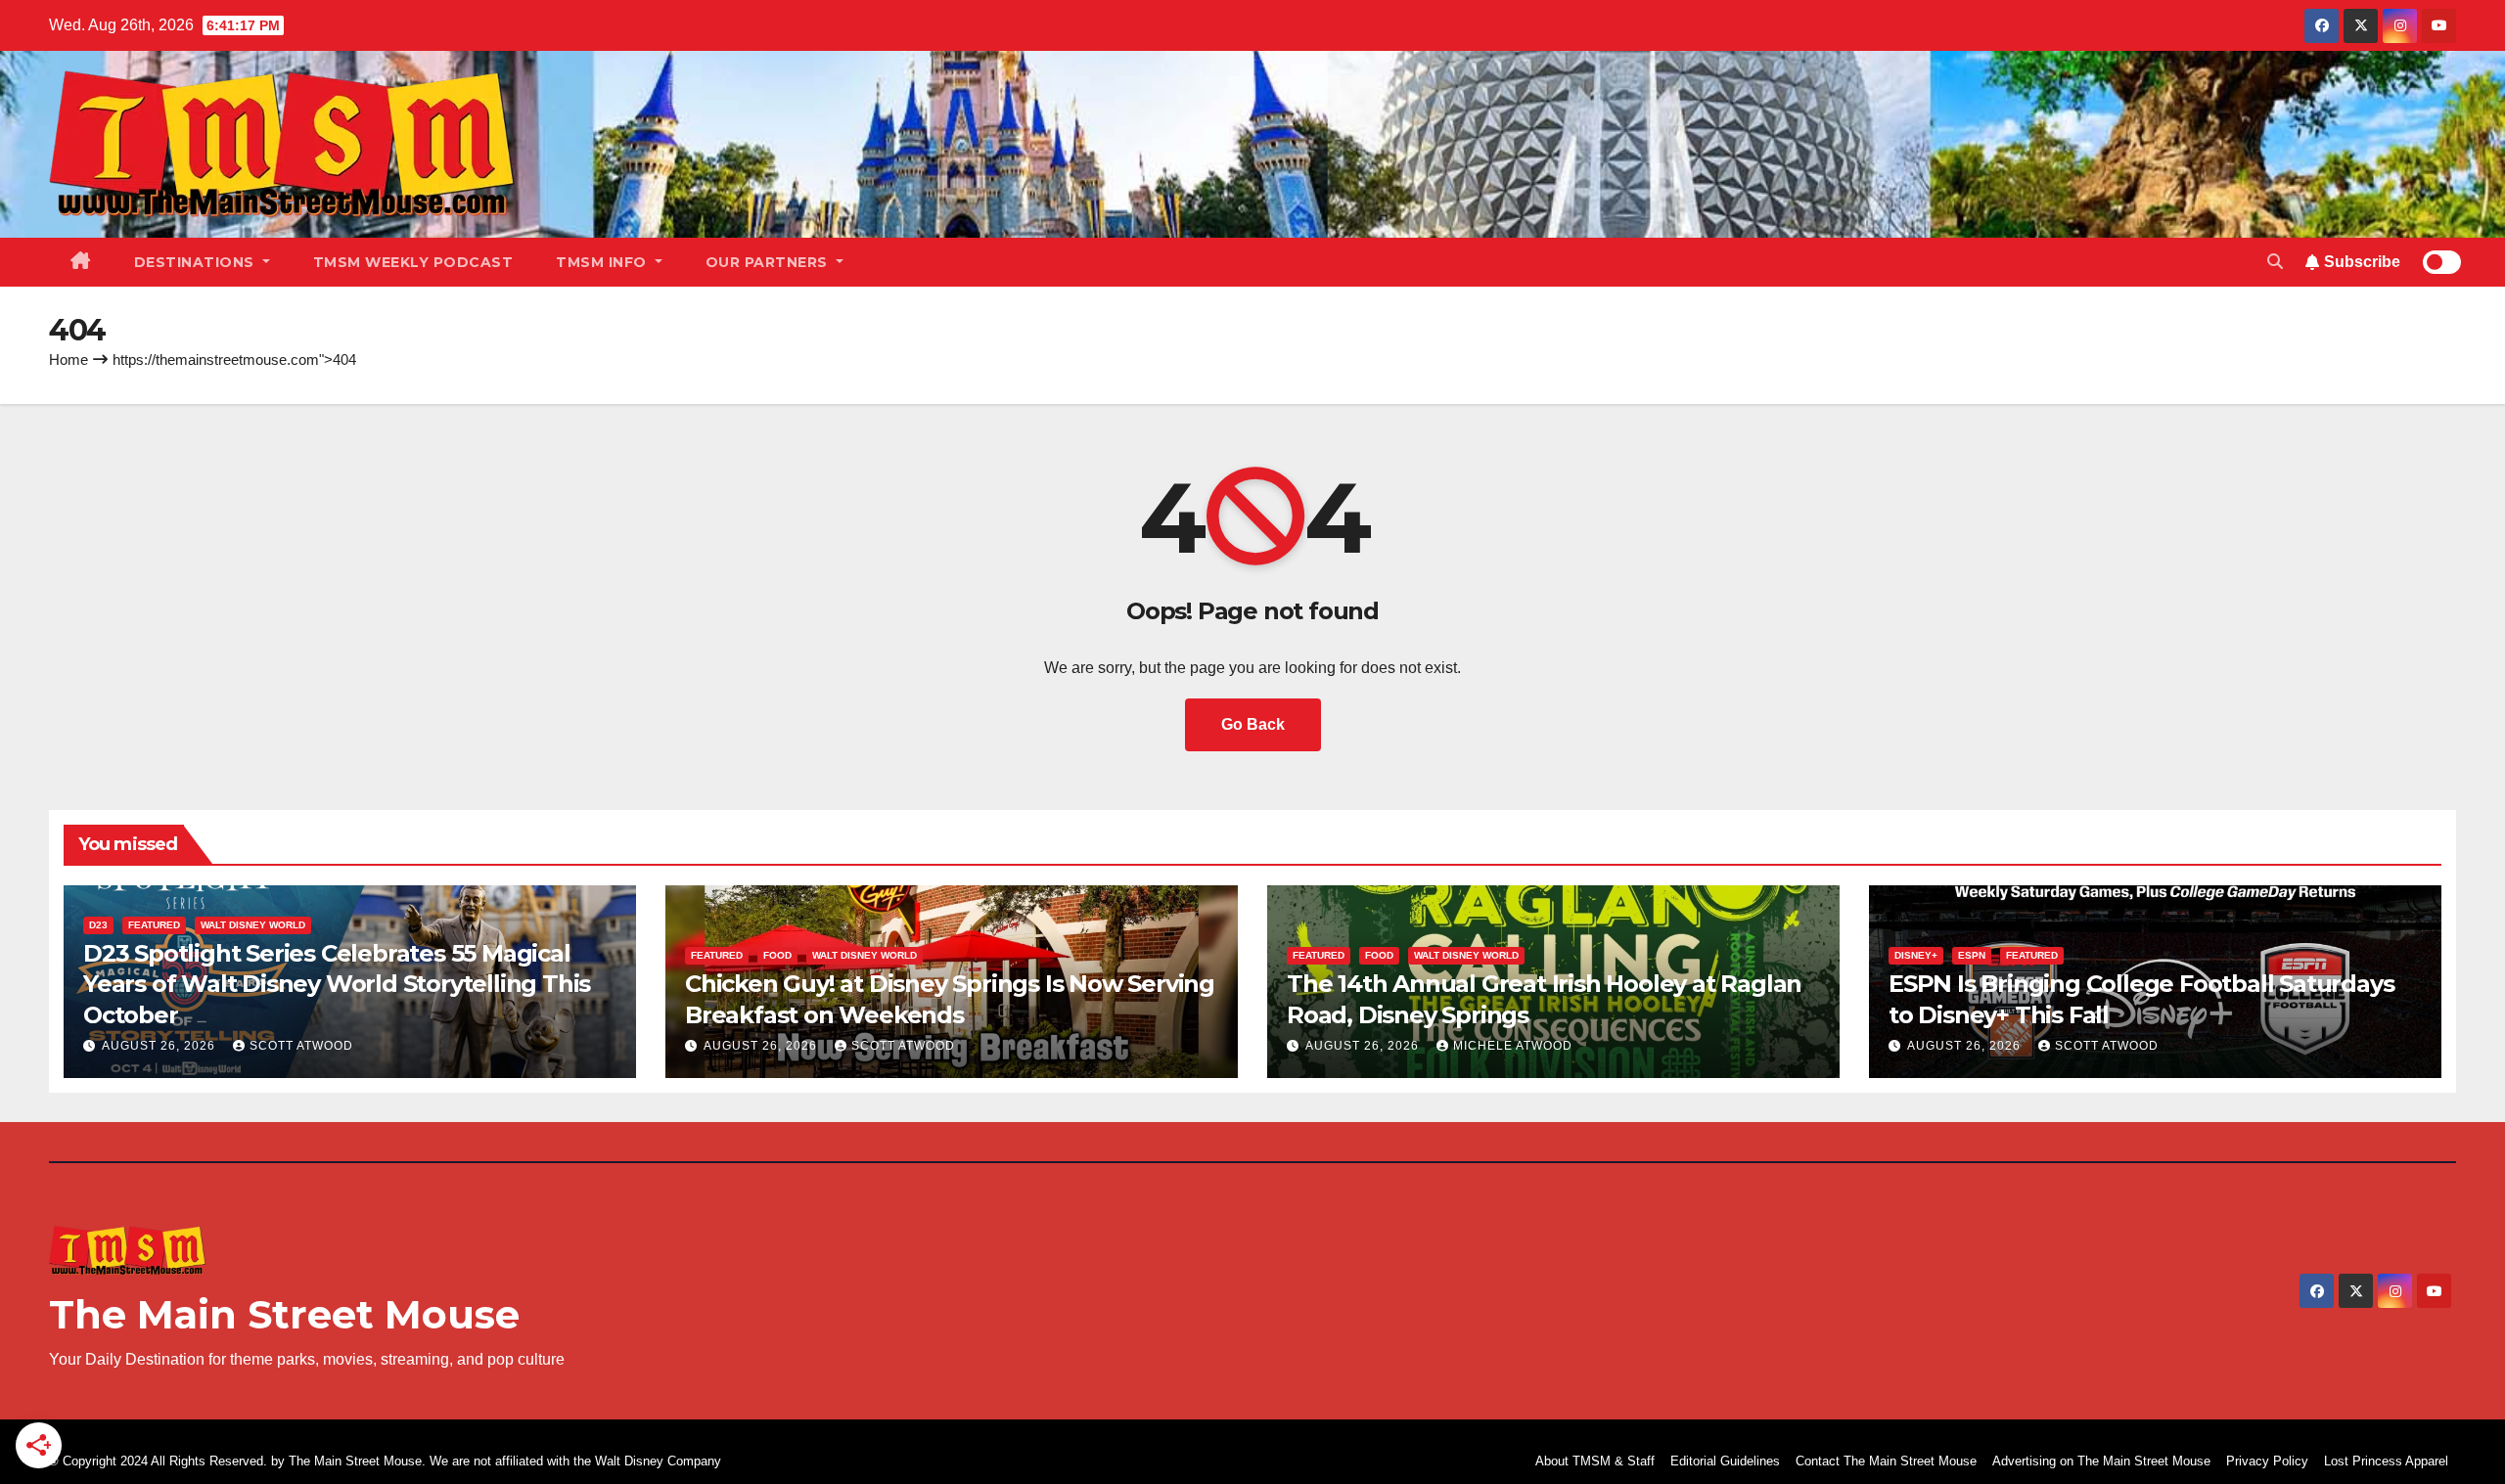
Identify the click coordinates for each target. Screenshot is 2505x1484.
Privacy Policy (2267, 1461)
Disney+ (1916, 955)
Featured (154, 925)
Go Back (1253, 724)
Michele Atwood (1513, 1046)
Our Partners (769, 262)
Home (68, 360)
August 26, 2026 (160, 1046)
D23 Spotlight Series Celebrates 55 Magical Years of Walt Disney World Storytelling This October (337, 984)
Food (777, 955)
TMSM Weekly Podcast (413, 262)
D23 (98, 925)
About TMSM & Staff (1595, 1461)
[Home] (81, 262)
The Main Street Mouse (284, 1314)
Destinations (197, 262)
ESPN (1972, 955)
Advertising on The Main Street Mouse (2101, 1461)
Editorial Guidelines (1725, 1461)
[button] (2275, 262)
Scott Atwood (301, 1046)
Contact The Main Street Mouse (1886, 1461)
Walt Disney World (253, 925)
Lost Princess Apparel (2386, 1461)
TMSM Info (603, 262)
